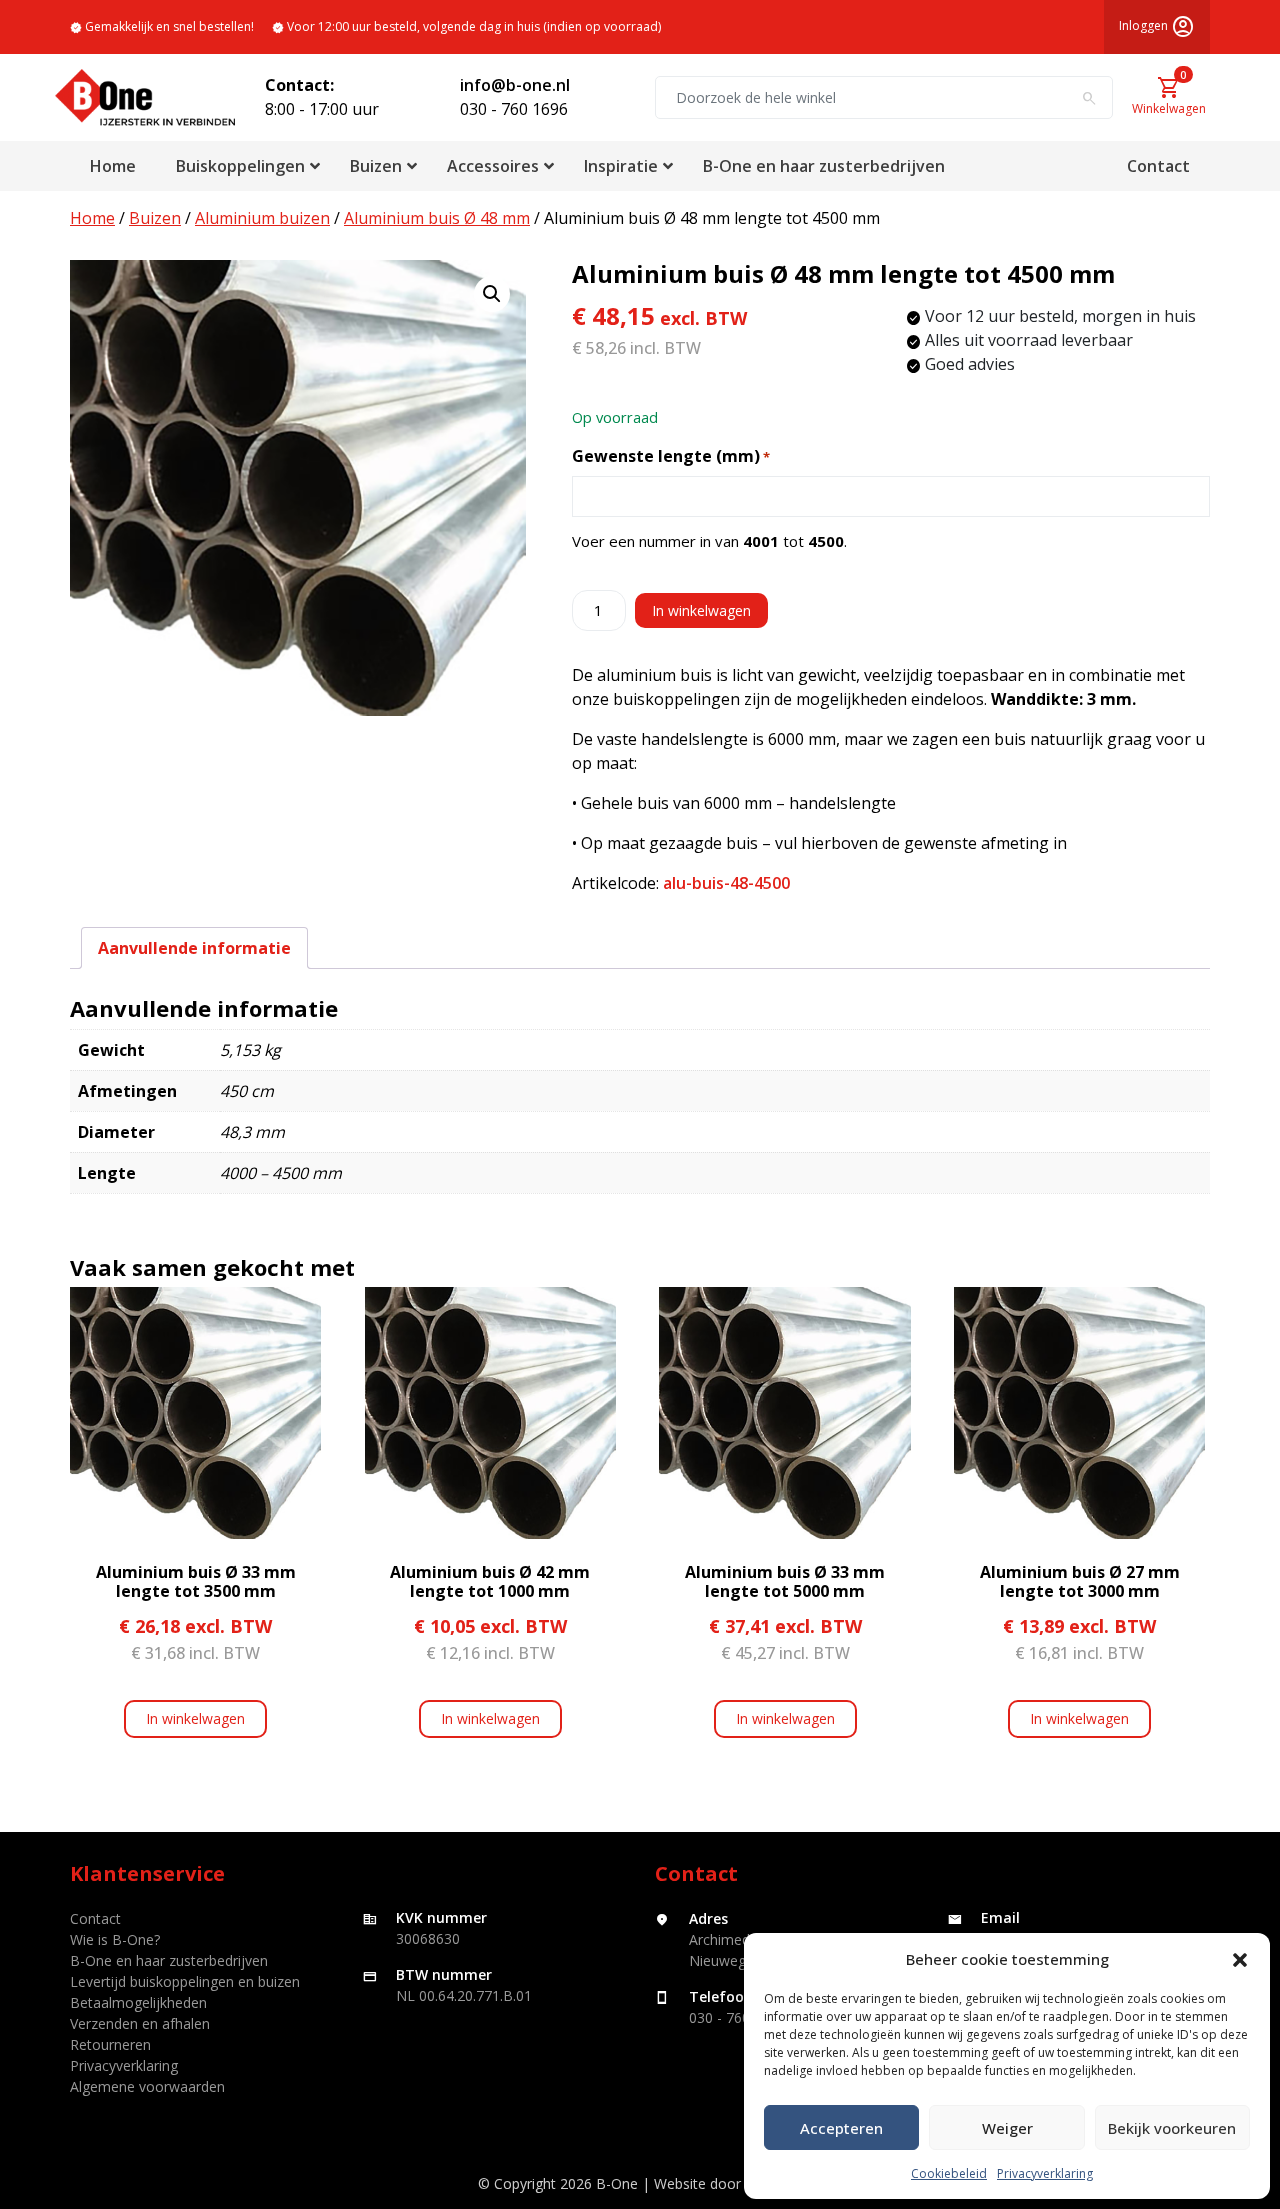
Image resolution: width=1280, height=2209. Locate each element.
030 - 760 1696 (514, 109)
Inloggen (1157, 27)
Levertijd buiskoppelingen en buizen (185, 1981)
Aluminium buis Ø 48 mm (437, 218)
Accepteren (841, 2128)
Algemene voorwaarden (147, 2086)
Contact (95, 1918)
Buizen (155, 218)
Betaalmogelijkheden (138, 2002)
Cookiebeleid (949, 2173)
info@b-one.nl (515, 85)
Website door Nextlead (728, 2183)
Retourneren (110, 2044)
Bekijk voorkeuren (1172, 2128)
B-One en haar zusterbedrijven (169, 1960)
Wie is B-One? (115, 1939)
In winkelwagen (701, 610)
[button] (1240, 1959)
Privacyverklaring (1045, 2173)
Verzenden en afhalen (140, 2023)
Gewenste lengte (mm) (671, 456)
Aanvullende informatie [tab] (194, 948)
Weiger (1007, 2128)
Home (92, 218)
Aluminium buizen (262, 218)
